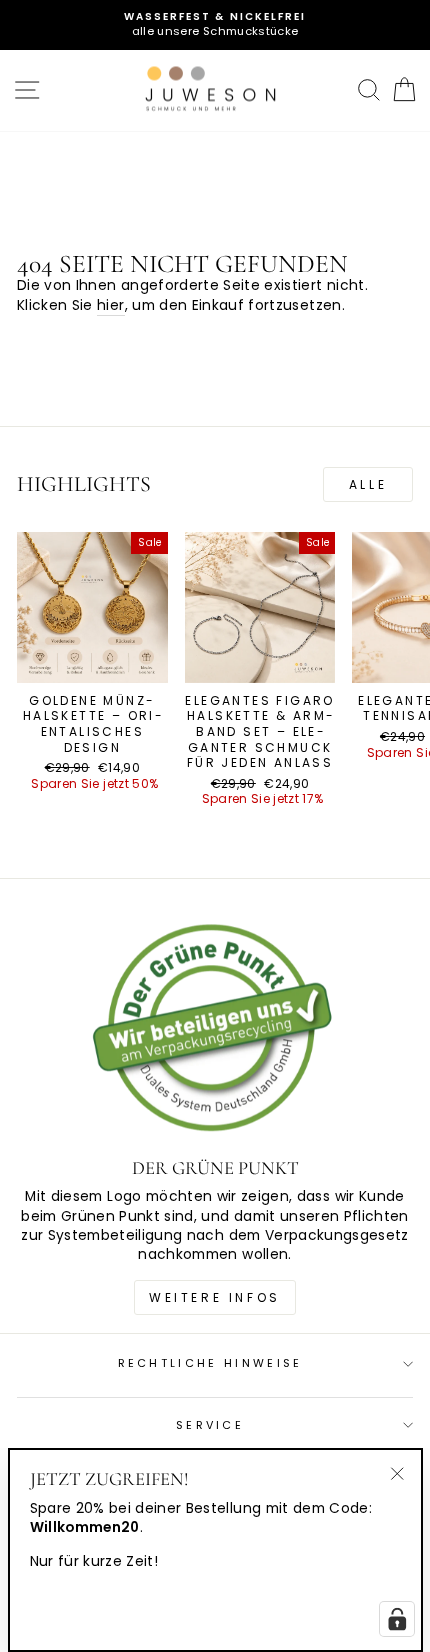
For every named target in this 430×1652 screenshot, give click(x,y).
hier (110, 305)
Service (210, 1425)
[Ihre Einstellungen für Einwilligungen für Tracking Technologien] (397, 1619)
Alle (368, 484)
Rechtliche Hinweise (210, 1363)
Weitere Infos (215, 1297)
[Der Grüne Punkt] (215, 1030)
